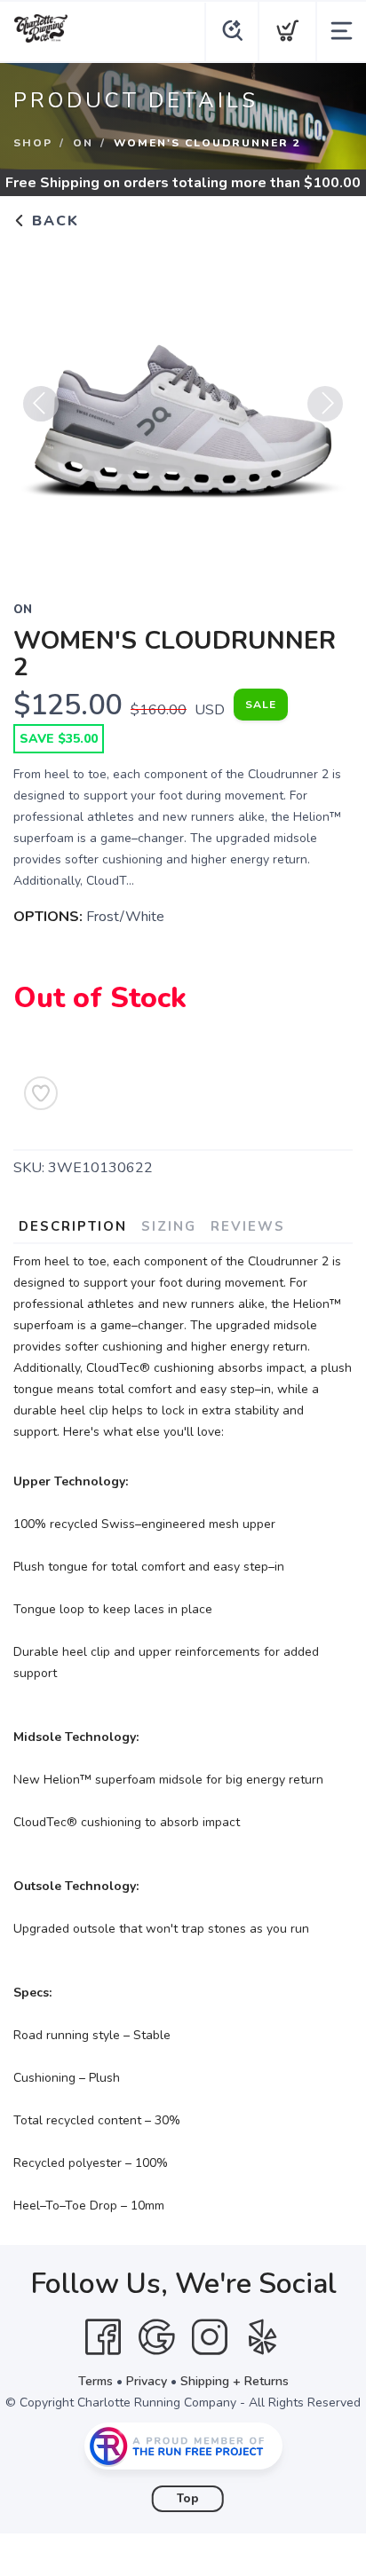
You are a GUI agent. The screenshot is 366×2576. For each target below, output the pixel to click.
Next (325, 404)
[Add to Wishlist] (41, 1093)
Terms (95, 2381)
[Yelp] (263, 2337)
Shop (33, 143)
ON (83, 143)
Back (53, 221)
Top (188, 2499)
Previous (41, 404)
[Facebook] (103, 2337)
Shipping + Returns (235, 2381)
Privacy (147, 2381)
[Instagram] (210, 2337)
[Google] (156, 2337)
